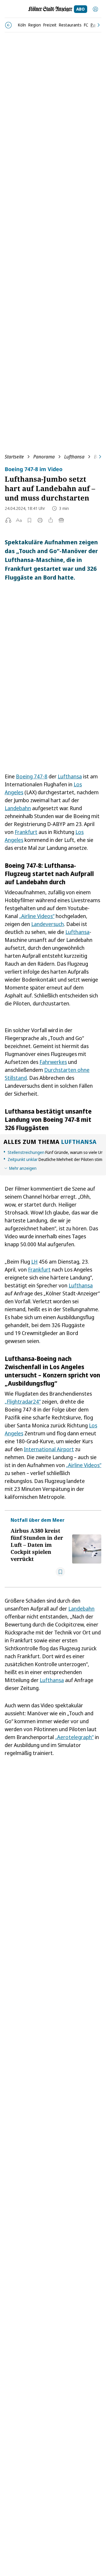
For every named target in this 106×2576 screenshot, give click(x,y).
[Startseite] (50, 9)
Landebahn (18, 808)
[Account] (95, 9)
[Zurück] (8, 25)
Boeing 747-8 (32, 776)
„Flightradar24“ (23, 1402)
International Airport (49, 1449)
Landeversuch (48, 924)
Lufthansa (74, 457)
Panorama (44, 457)
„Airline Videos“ (37, 916)
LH (34, 1262)
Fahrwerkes (53, 1062)
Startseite (14, 457)
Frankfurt (26, 832)
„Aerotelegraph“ (74, 1737)
